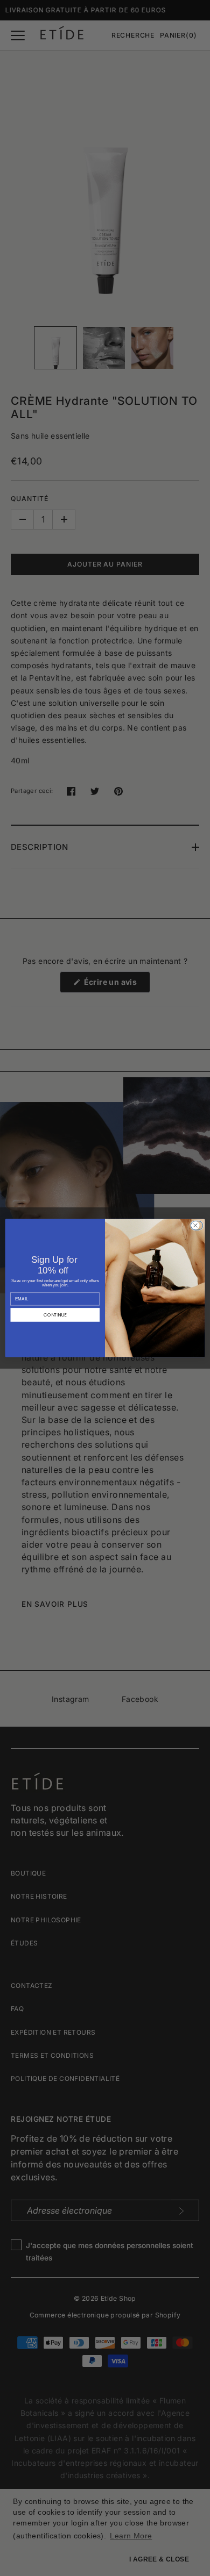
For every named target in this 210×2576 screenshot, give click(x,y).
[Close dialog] (198, 1225)
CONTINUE (55, 1315)
